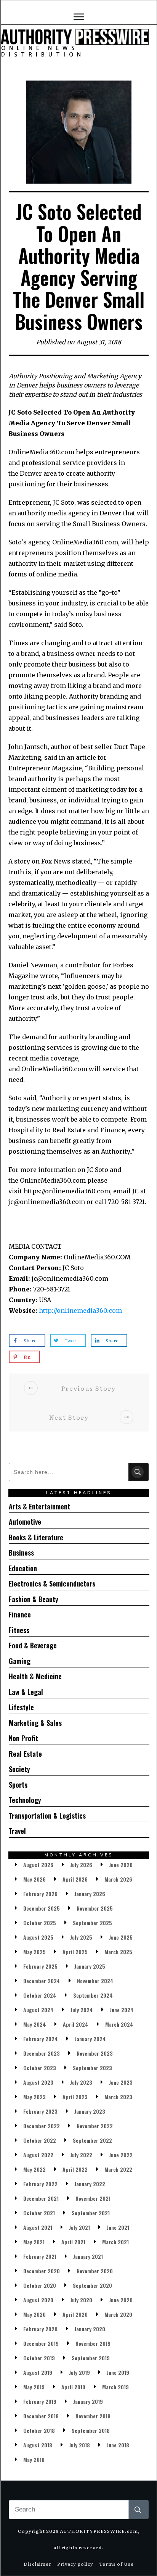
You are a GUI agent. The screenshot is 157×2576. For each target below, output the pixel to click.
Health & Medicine (35, 1676)
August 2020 (38, 2300)
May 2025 (34, 1952)
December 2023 (42, 2053)
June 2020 (121, 2300)
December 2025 (42, 1908)
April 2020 (75, 2314)
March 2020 (118, 2314)
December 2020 (42, 2271)
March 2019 (115, 2387)
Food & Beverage (33, 1645)
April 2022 (75, 2169)
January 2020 (90, 2329)
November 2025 (95, 1908)
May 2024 (35, 2024)
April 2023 (75, 2097)
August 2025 (38, 1937)
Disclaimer (38, 2564)
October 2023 (40, 2068)
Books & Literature (36, 1537)
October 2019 (39, 2358)
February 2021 (40, 2256)
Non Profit (23, 1738)
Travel (17, 1831)
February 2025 (40, 1966)
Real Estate (25, 1754)
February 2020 (40, 2329)
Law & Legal (26, 1692)
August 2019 (38, 2372)
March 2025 (118, 1952)
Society (19, 1769)
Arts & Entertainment (39, 1506)
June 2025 (121, 1937)
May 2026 (34, 1879)
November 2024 (95, 1981)
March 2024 (119, 2024)
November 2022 (95, 2126)
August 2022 (38, 2155)
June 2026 (121, 1865)
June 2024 (122, 2010)
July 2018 (79, 2445)
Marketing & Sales (35, 1723)
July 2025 (81, 1937)
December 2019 (41, 2343)
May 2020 (34, 2314)
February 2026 (40, 1894)
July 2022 (81, 2155)
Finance (20, 1614)
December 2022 (42, 2126)
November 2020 (95, 2271)
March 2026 (118, 1879)
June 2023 (121, 2082)
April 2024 (76, 2024)
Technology (25, 1800)
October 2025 (40, 1923)
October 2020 (40, 2285)
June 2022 (121, 2155)
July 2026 (81, 1865)
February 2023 (40, 2111)
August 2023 (38, 2082)
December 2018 (41, 2416)
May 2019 (34, 2387)
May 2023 (34, 2097)
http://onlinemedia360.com (80, 1311)
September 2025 (92, 1923)
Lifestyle (21, 1707)
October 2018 (39, 2430)
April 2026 (75, 1879)
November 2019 (93, 2343)
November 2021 (93, 2198)
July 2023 (81, 2082)
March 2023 (118, 2097)
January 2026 (90, 1894)
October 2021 (39, 2213)
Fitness (19, 1630)
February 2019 (40, 2401)
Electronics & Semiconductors (52, 1583)
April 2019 (73, 2387)
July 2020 (81, 2300)
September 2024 (93, 1995)
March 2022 (118, 2169)
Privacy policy (75, 2564)
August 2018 (38, 2445)
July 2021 (79, 2227)
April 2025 (75, 1952)
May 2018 (34, 2459)
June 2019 (118, 2372)
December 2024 (42, 1981)
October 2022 (40, 2140)
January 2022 (90, 2184)
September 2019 (91, 2358)
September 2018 (91, 2430)
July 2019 (79, 2372)
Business (21, 1553)
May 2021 (34, 2242)
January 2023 (90, 2111)
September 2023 (92, 2068)
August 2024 (38, 2010)
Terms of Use (116, 2564)
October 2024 (40, 1995)
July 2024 (82, 2010)
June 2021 (118, 2227)
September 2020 (92, 2285)
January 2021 (88, 2256)
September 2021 (91, 2213)
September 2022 (92, 2140)
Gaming (20, 1661)
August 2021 (38, 2227)
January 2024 (90, 2039)
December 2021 (41, 2198)
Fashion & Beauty (34, 1599)
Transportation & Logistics (47, 1816)
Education (23, 1568)
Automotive (25, 1522)
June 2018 (118, 2445)
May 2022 (34, 2169)
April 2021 (73, 2242)
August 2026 (38, 1865)
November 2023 (95, 2053)
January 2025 (90, 1966)
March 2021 (115, 2242)
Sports (18, 1785)
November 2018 (93, 2416)
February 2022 (40, 2184)
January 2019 (88, 2401)
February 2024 (41, 2039)
